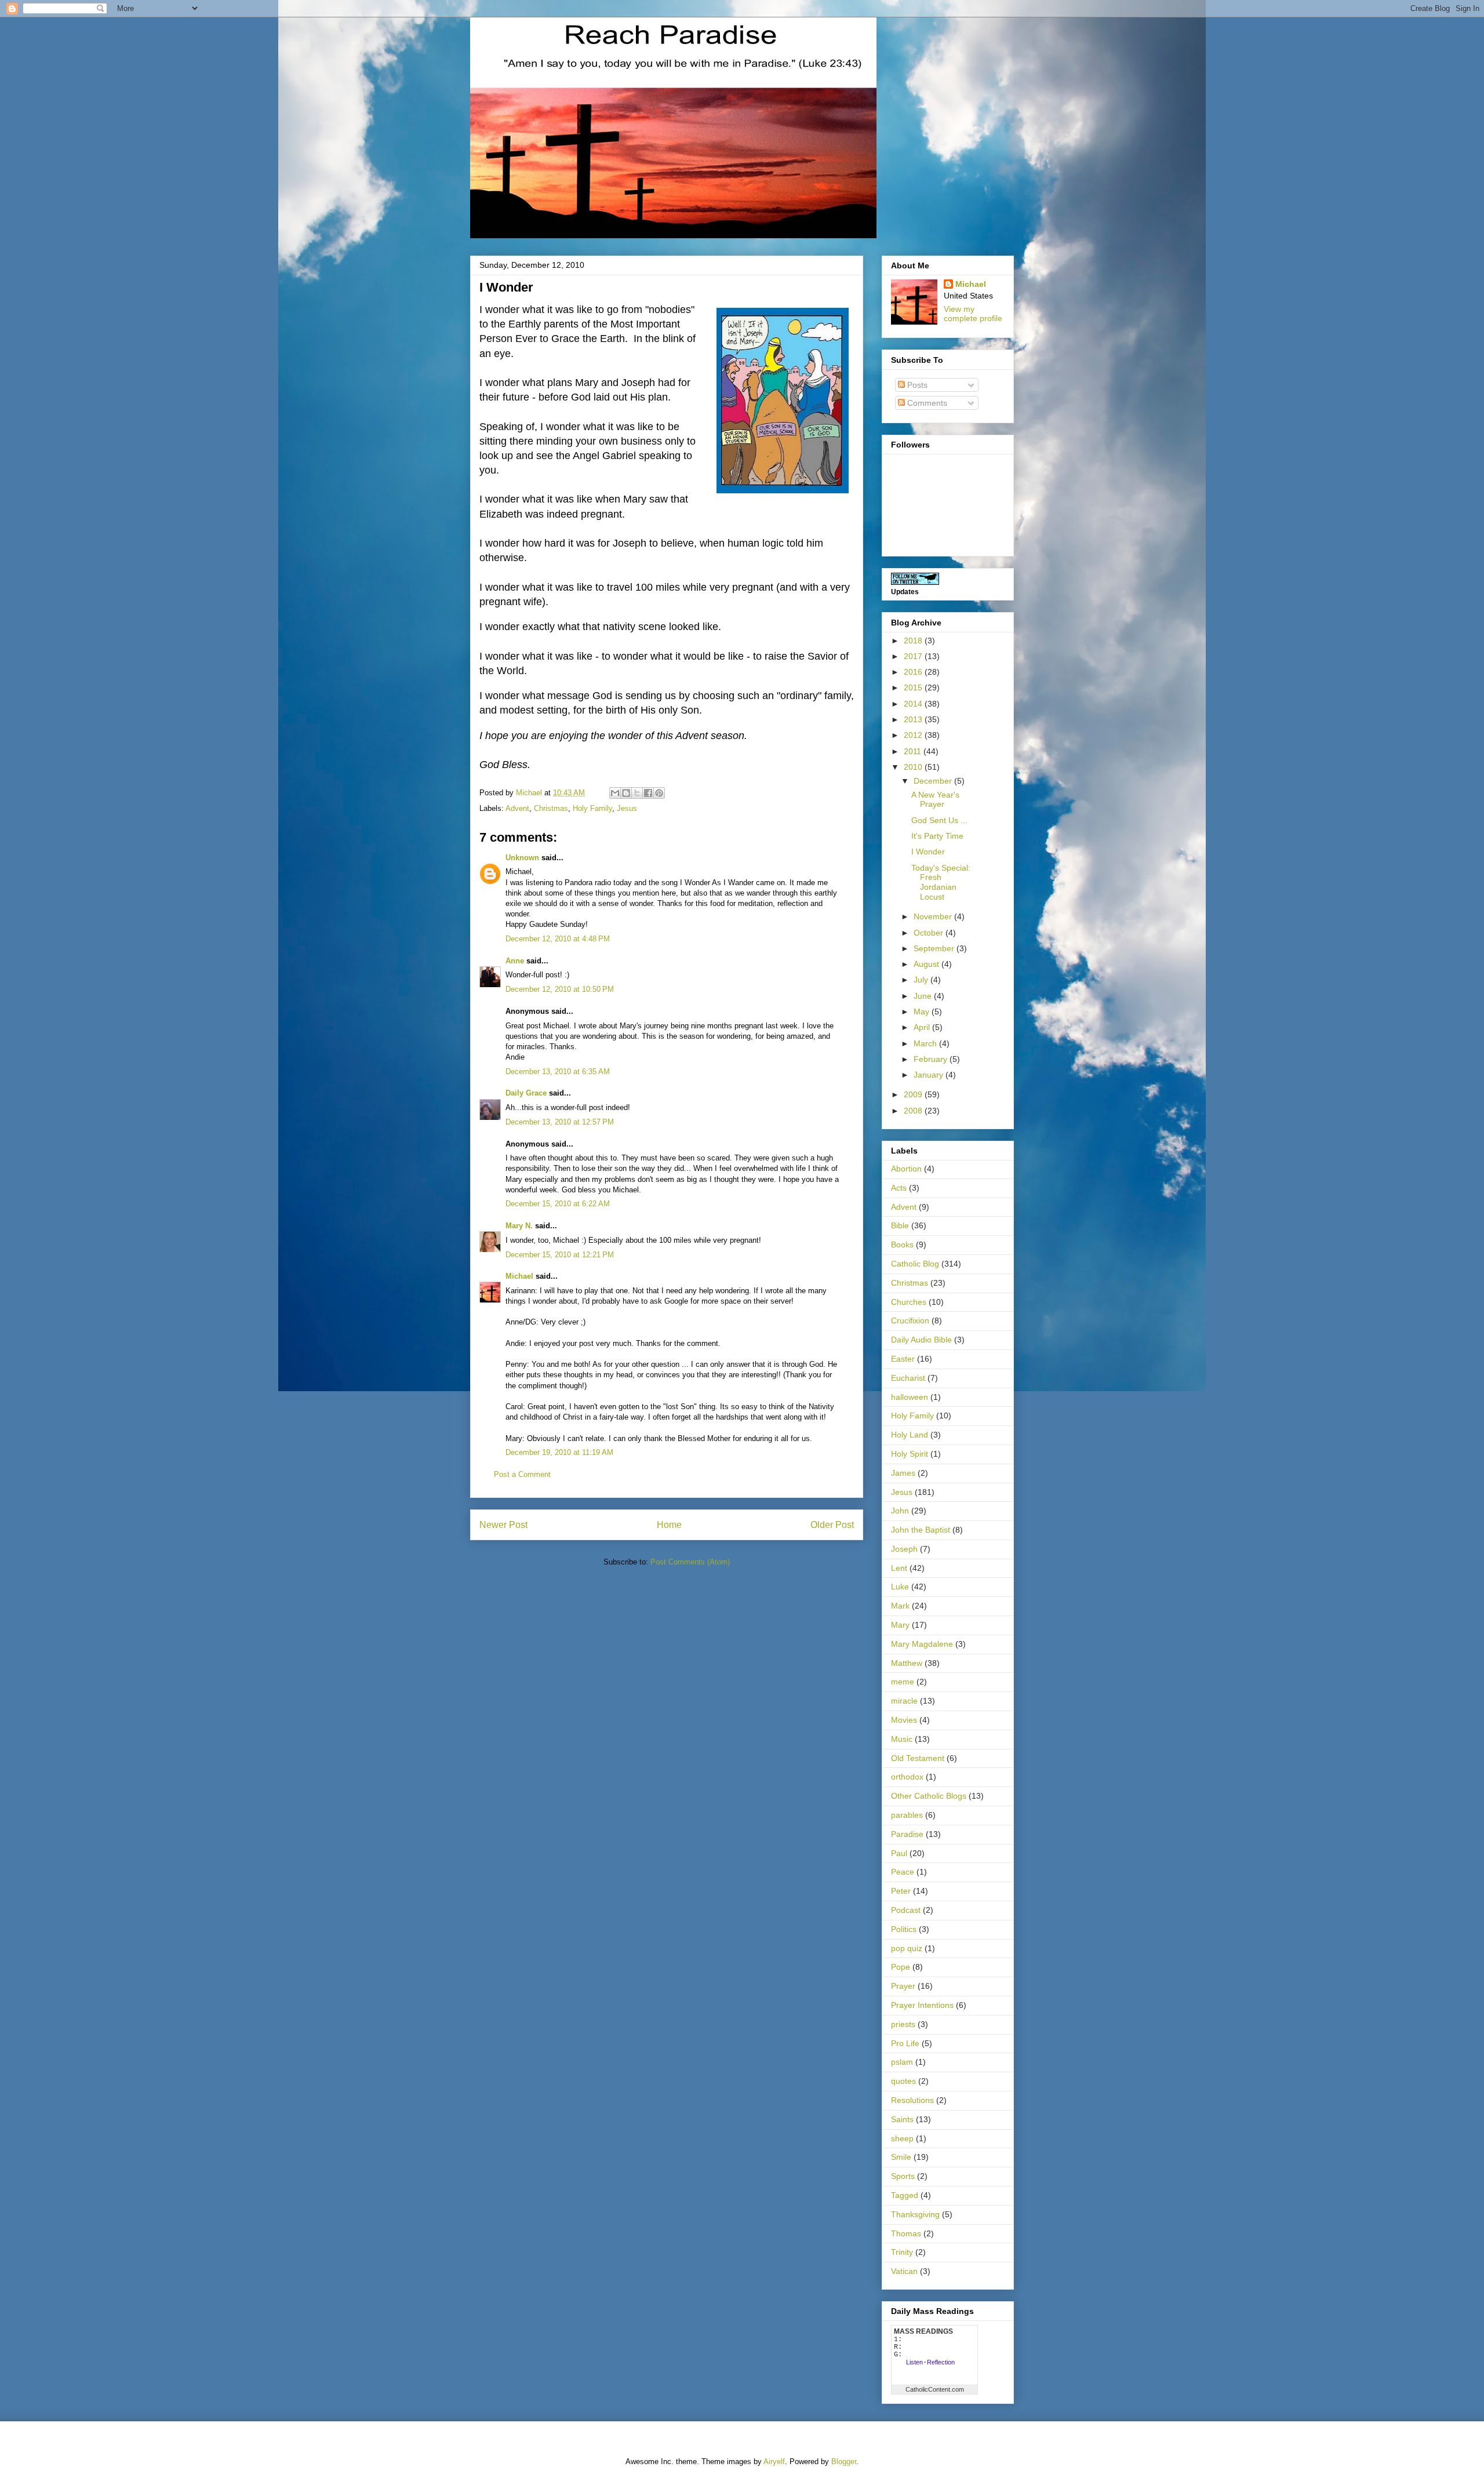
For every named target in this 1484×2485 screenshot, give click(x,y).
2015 (914, 687)
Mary (900, 1625)
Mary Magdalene (922, 1644)
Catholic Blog (915, 1264)
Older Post (832, 1525)
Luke (900, 1587)
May (923, 1012)
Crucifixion (910, 1320)
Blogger (844, 2462)
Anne (515, 961)
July (922, 980)
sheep (902, 2138)
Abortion (906, 1169)
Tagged (905, 2195)
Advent (517, 808)
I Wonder (928, 852)
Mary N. (519, 1226)
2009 (914, 1094)
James (903, 1473)
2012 (914, 735)
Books (902, 1245)
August (927, 964)
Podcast (906, 1910)
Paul (899, 1853)
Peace (903, 1872)
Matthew (907, 1663)
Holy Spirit (910, 1454)
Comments (926, 403)
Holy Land (910, 1435)
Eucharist (908, 1378)
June (924, 996)
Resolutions (912, 2100)
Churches (909, 1302)
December (934, 781)
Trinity (902, 2252)
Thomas (906, 2233)
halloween (910, 1397)
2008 (914, 1111)
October (930, 933)
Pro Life (905, 2043)
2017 (914, 656)
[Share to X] (637, 793)
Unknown (522, 858)
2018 (914, 641)
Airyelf (774, 2462)
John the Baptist (921, 1530)
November (934, 916)
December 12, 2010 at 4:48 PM (558, 939)
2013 (914, 719)
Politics (904, 1929)
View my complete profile (973, 314)
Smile (901, 2157)
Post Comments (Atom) (690, 1562)
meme (903, 1682)
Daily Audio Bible (921, 1340)
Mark (900, 1606)
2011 (914, 751)
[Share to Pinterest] (659, 793)
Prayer (903, 1986)
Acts (899, 1188)
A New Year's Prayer (935, 800)
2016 (914, 672)
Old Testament (918, 1758)
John (900, 1511)
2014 (914, 704)
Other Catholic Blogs (929, 1796)
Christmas (551, 808)
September (935, 948)
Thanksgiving (915, 2214)
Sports (903, 2176)
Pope (901, 1967)
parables (907, 1815)
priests (903, 2024)
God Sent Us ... (939, 820)
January (930, 1075)
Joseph (904, 1549)
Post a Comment (522, 1474)
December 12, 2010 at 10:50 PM (560, 989)
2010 (914, 767)
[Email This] (615, 793)
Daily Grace (526, 1093)
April (923, 1027)
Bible (900, 1225)
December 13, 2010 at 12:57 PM (560, 1122)
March (926, 1043)
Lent (899, 1568)
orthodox (907, 1777)
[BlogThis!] (626, 793)
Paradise (907, 1834)
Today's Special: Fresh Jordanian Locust (941, 882)
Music (902, 1739)
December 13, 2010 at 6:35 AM (558, 1072)
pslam (902, 2062)
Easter (903, 1359)
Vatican (904, 2271)
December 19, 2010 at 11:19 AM (559, 1452)
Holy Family (592, 808)
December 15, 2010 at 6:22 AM (558, 1204)
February (932, 1059)
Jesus (627, 808)
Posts (916, 385)
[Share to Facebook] (648, 793)
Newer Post (503, 1525)
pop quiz (907, 1948)
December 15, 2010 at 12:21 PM (560, 1255)
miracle (904, 1701)
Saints (902, 2119)
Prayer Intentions (922, 2005)
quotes (903, 2081)
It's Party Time (937, 836)
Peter (901, 1891)
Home (669, 1525)
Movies (904, 1720)
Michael (519, 1276)
